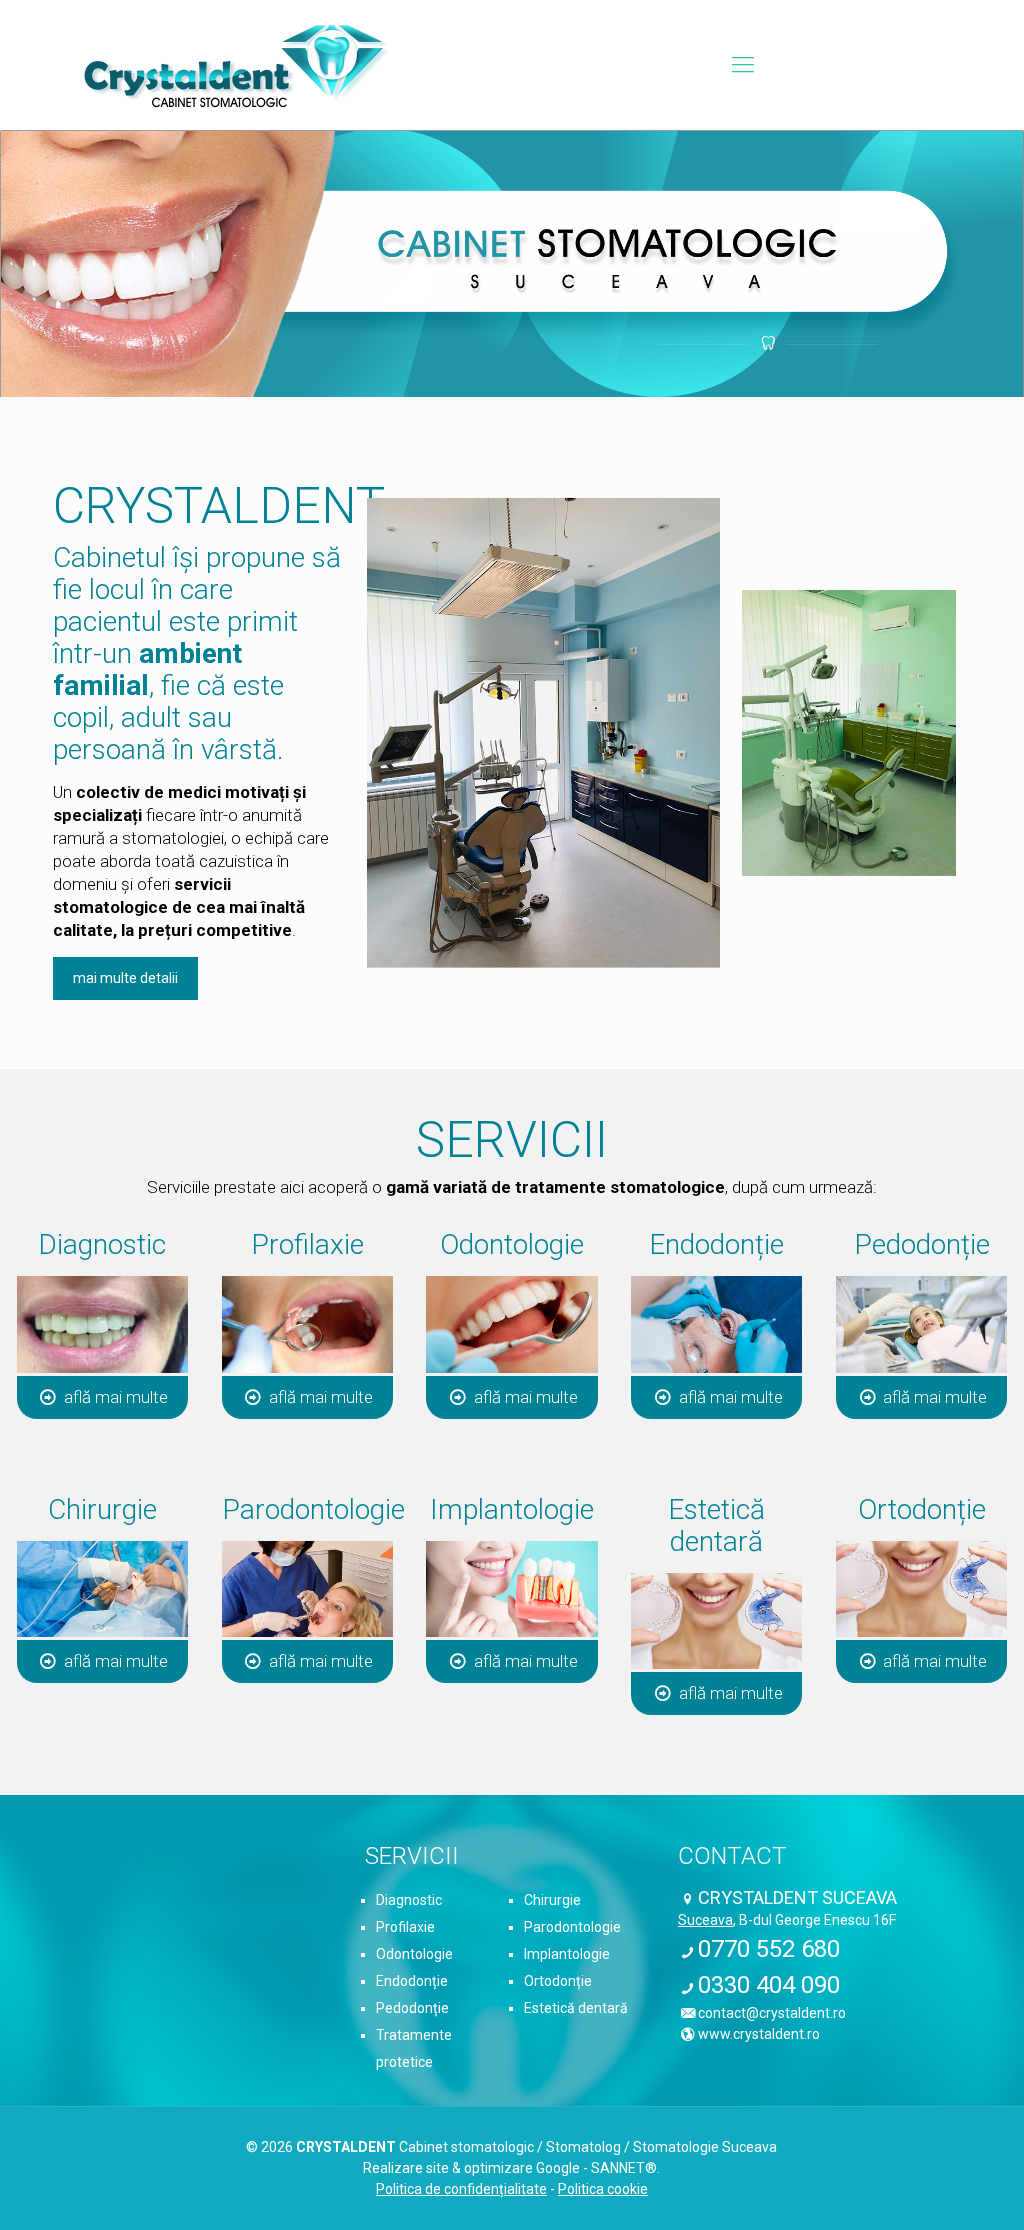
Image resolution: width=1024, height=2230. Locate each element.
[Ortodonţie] (921, 1589)
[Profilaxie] (307, 1324)
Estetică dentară (576, 2008)
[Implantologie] (511, 1589)
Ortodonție (558, 1981)
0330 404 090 (769, 1985)
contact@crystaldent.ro (772, 2013)
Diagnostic (409, 1900)
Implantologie (567, 1954)
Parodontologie (572, 1927)
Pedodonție (412, 2008)
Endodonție (412, 1981)
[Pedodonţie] (921, 1324)
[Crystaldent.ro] (237, 65)
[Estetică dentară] (716, 1621)
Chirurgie (552, 1900)
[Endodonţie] (716, 1324)
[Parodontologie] (307, 1589)
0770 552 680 (769, 1949)
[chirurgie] (102, 1589)
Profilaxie (405, 1927)
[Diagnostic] (102, 1324)
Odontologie (414, 1954)
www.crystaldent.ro (759, 2034)
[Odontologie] (511, 1324)
